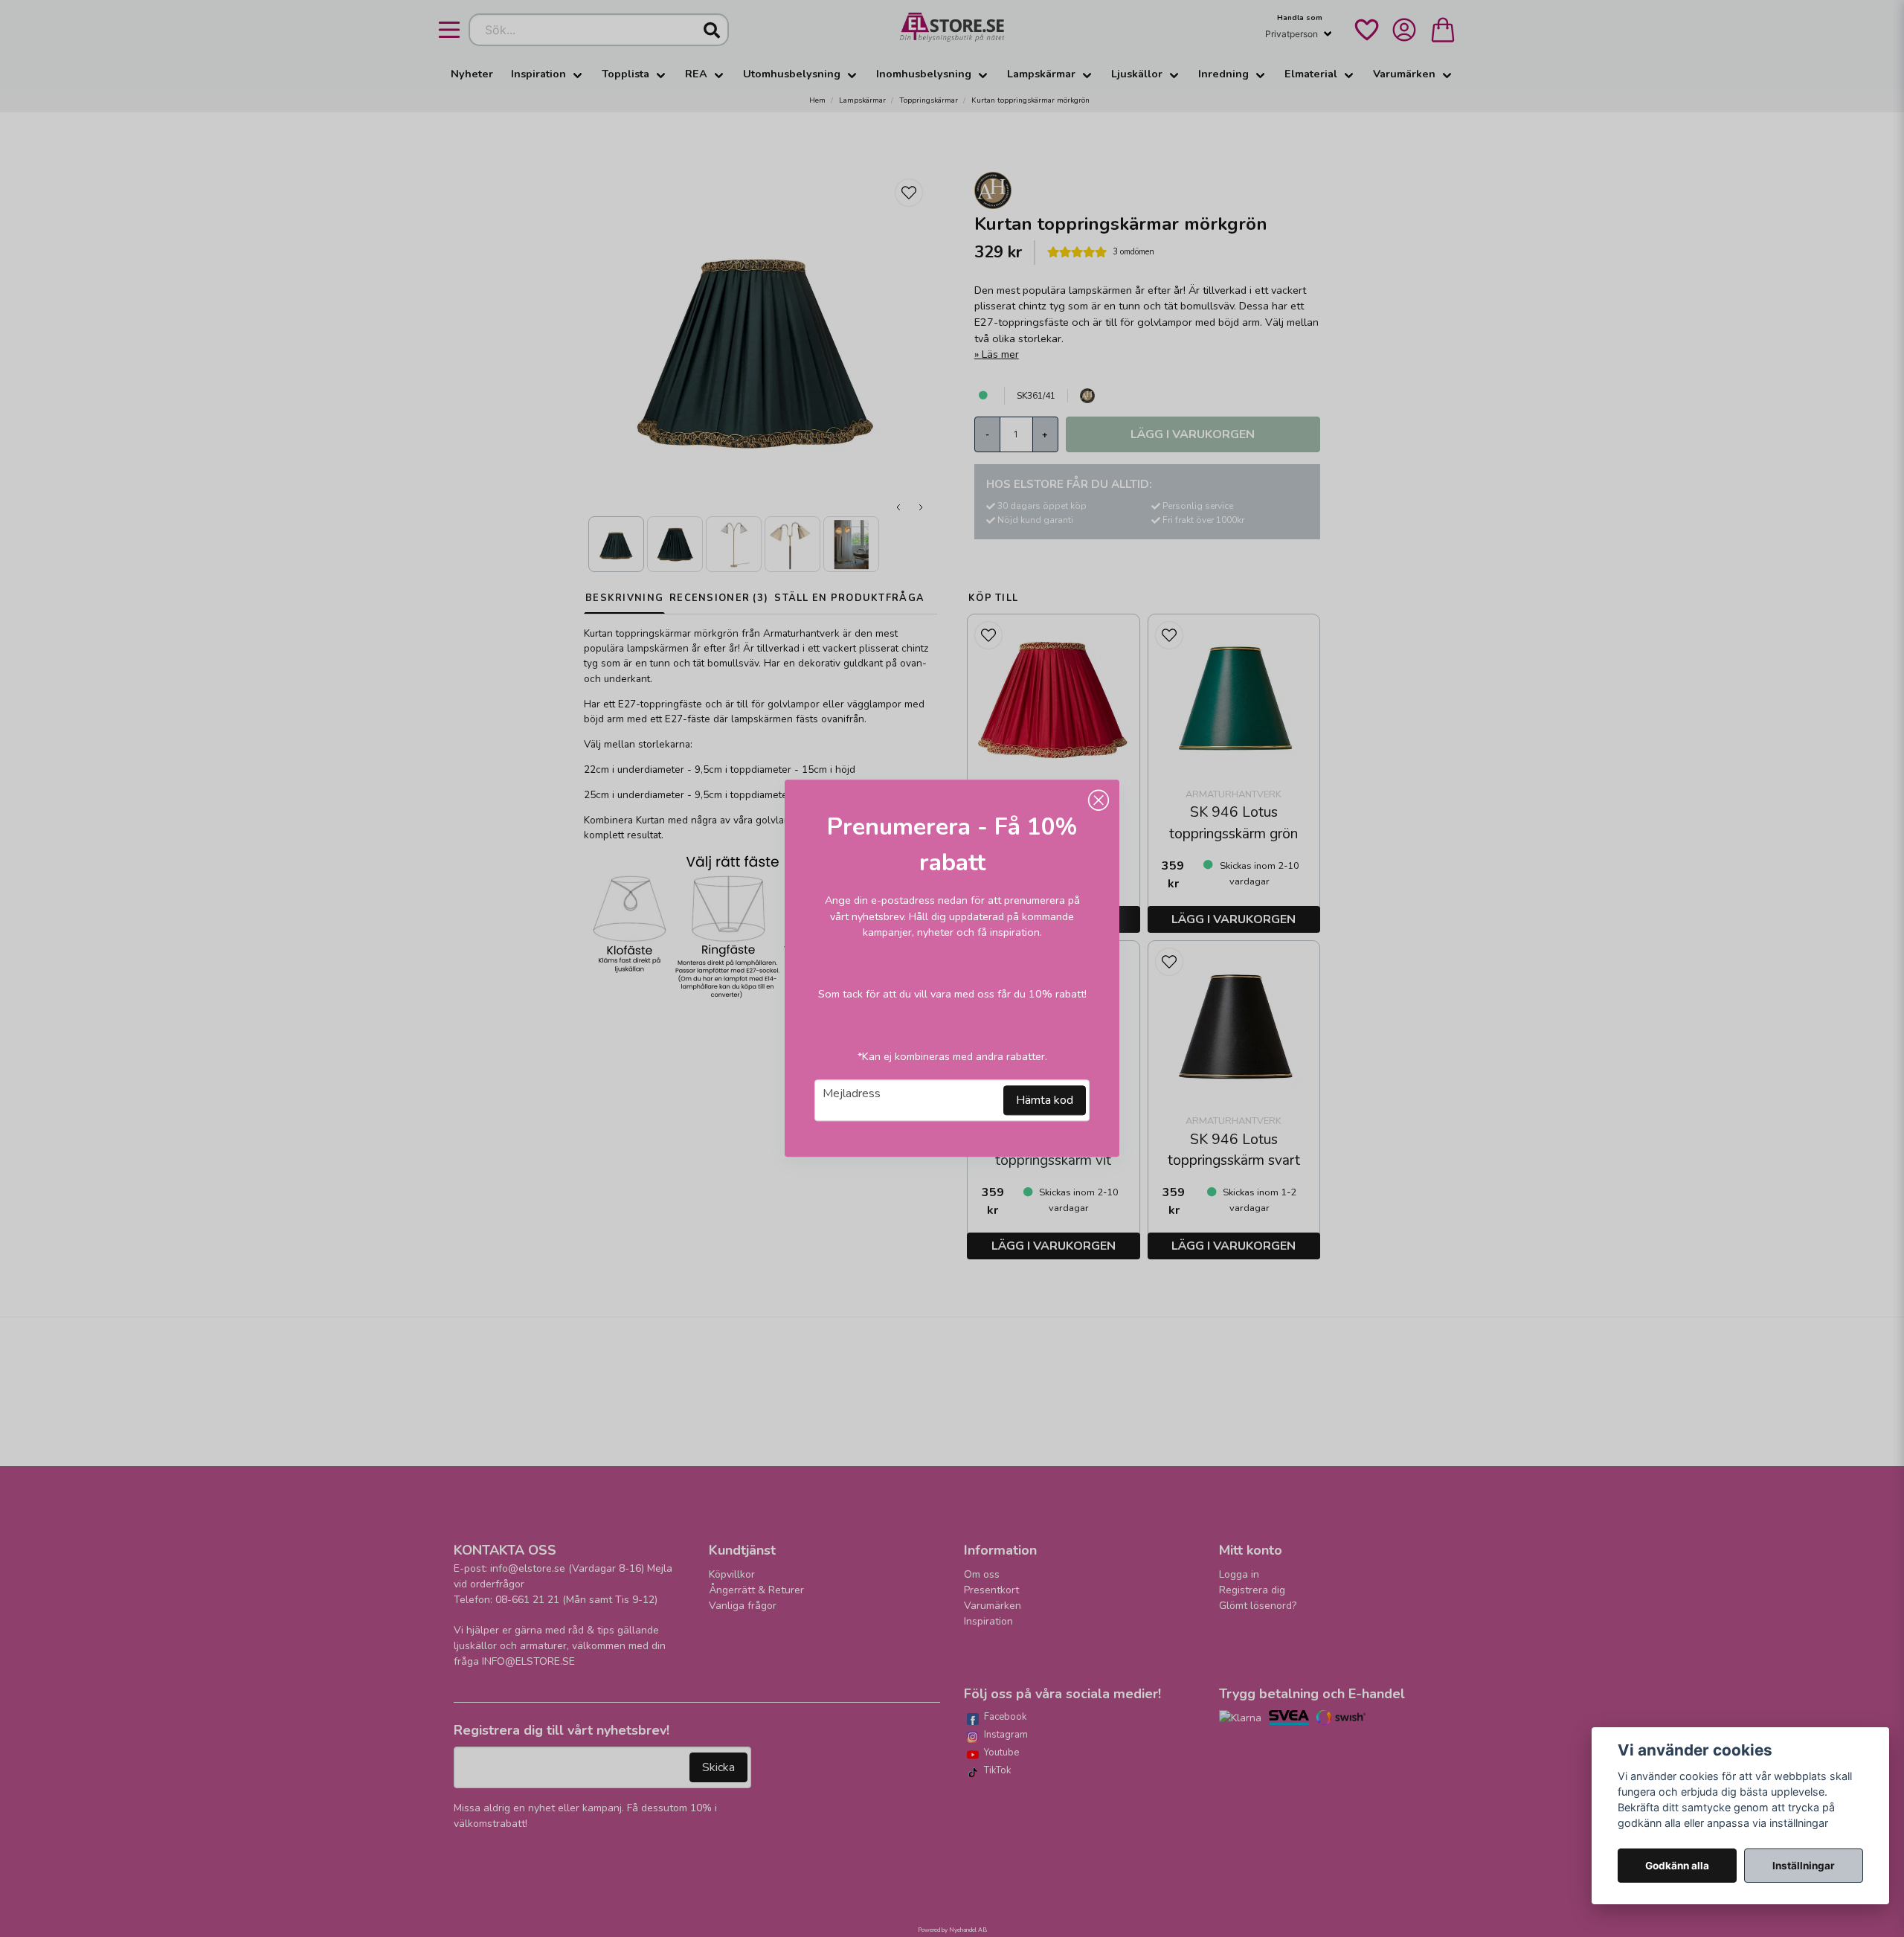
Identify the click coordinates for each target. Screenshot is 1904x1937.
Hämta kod (1045, 1101)
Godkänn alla (1677, 1866)
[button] (1099, 800)
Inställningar (1804, 1866)
